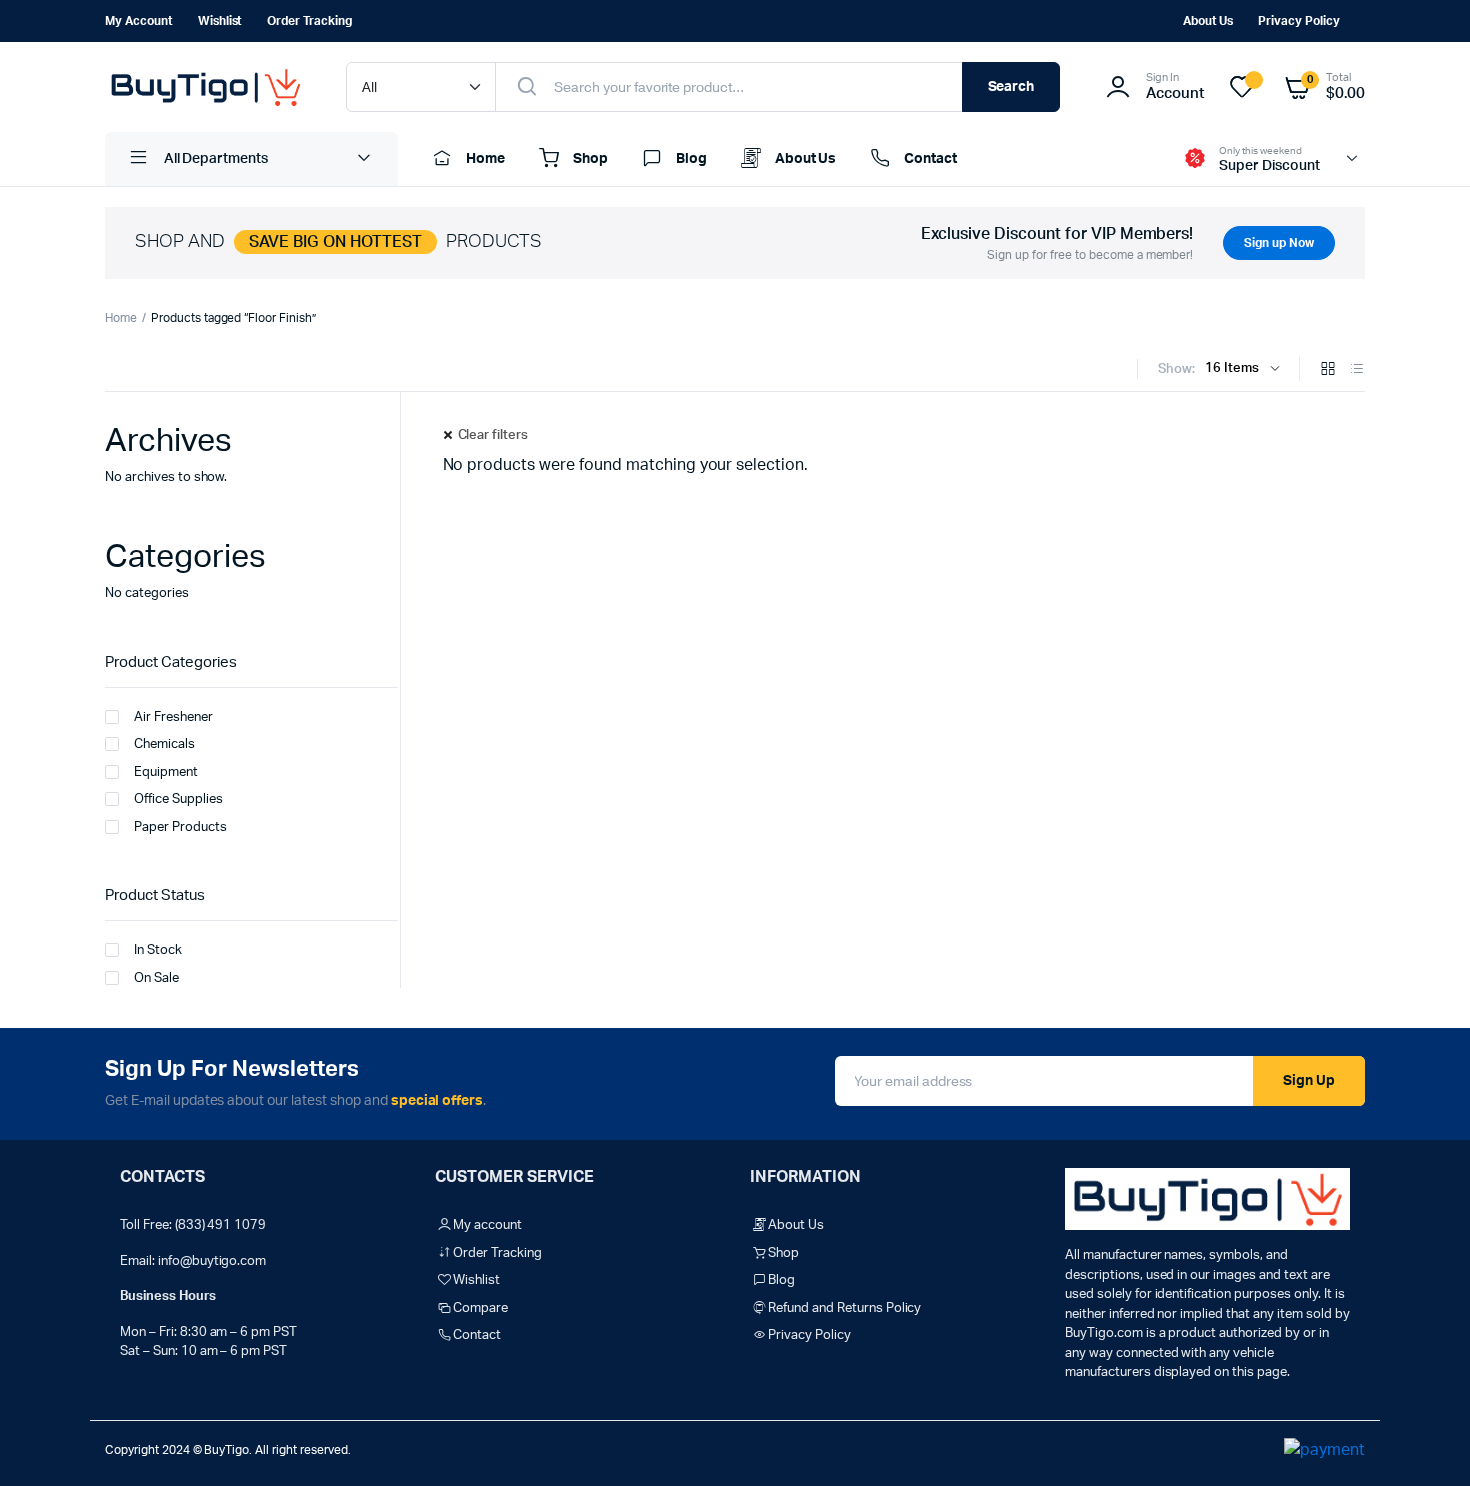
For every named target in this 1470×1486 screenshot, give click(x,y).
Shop (590, 159)
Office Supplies (178, 799)
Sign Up (1309, 1081)
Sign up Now (1279, 243)
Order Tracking (309, 21)
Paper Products (180, 827)
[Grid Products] (1328, 370)
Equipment (166, 772)
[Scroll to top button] (1425, 1441)
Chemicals (164, 744)
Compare (480, 1308)
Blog (691, 159)
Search (1011, 87)
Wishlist (220, 21)
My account (139, 21)
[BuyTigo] (205, 87)
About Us (1208, 21)
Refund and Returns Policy (844, 1308)
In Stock (158, 950)
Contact (930, 159)
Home (485, 159)
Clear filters (493, 435)
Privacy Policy (1299, 21)
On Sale (156, 978)
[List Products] (1357, 370)
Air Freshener (173, 717)
